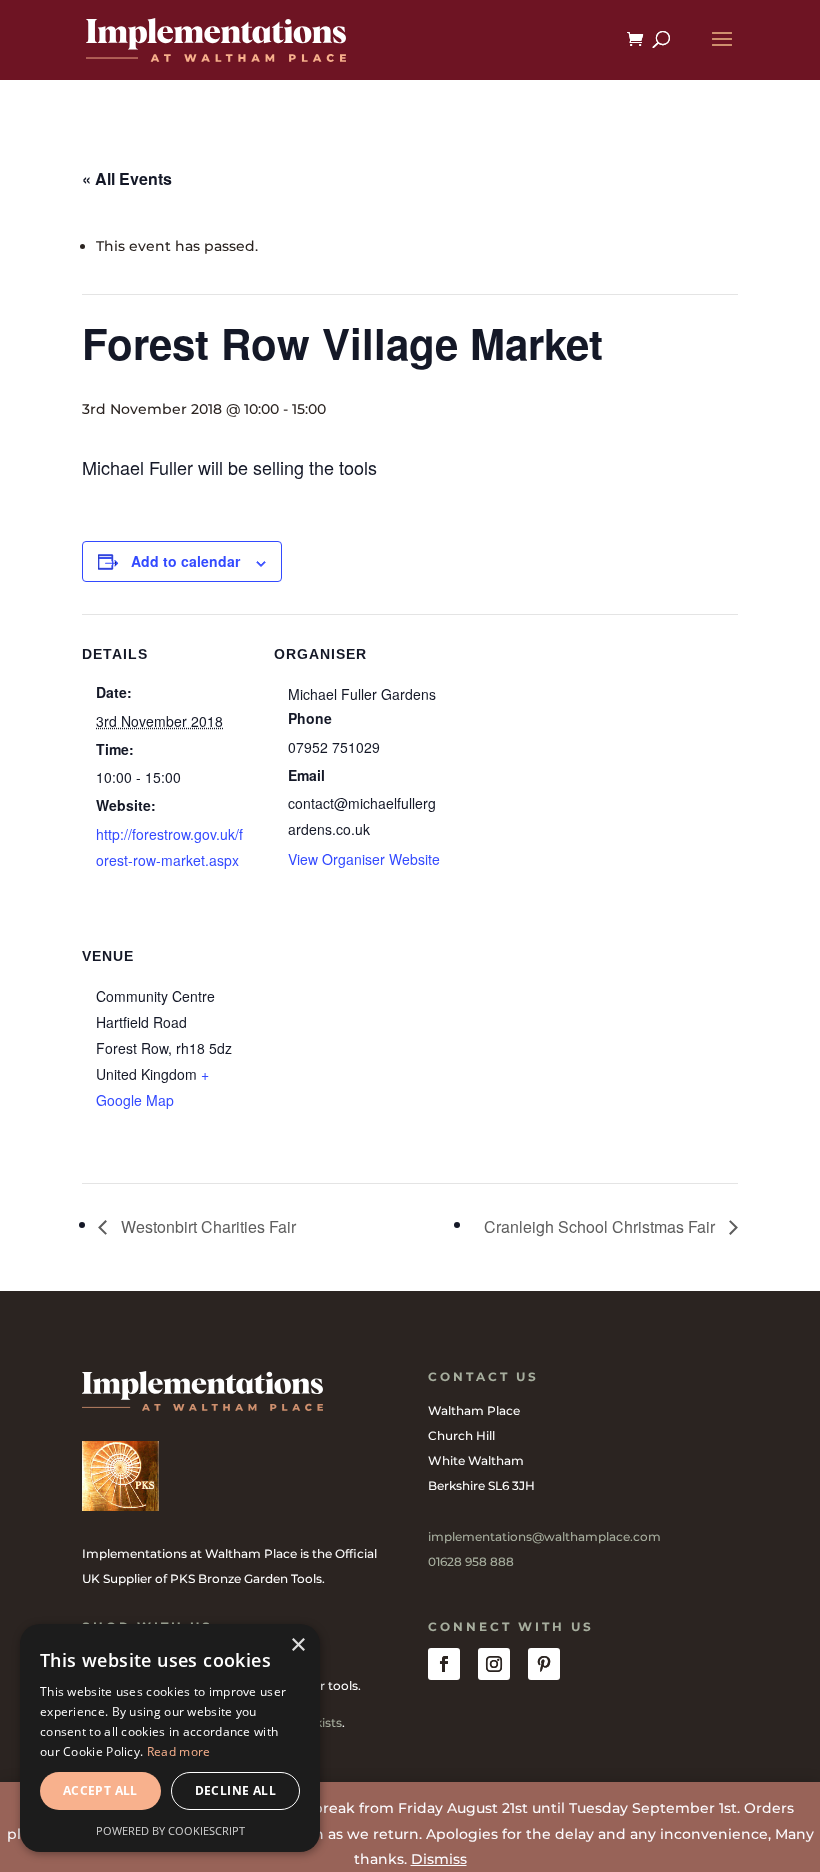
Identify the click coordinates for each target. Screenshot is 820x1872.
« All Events (127, 178)
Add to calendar (185, 561)
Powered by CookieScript (170, 1830)
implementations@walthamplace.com (544, 1536)
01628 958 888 (471, 1561)
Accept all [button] (100, 1790)
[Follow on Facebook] (444, 1664)
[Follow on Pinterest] (544, 1664)
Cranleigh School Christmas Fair (601, 1226)
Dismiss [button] (439, 1859)
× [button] (297, 1645)
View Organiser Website (364, 859)
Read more (179, 1751)
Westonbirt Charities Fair (206, 1226)
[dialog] (170, 1738)
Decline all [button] (235, 1790)
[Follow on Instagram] (494, 1664)
